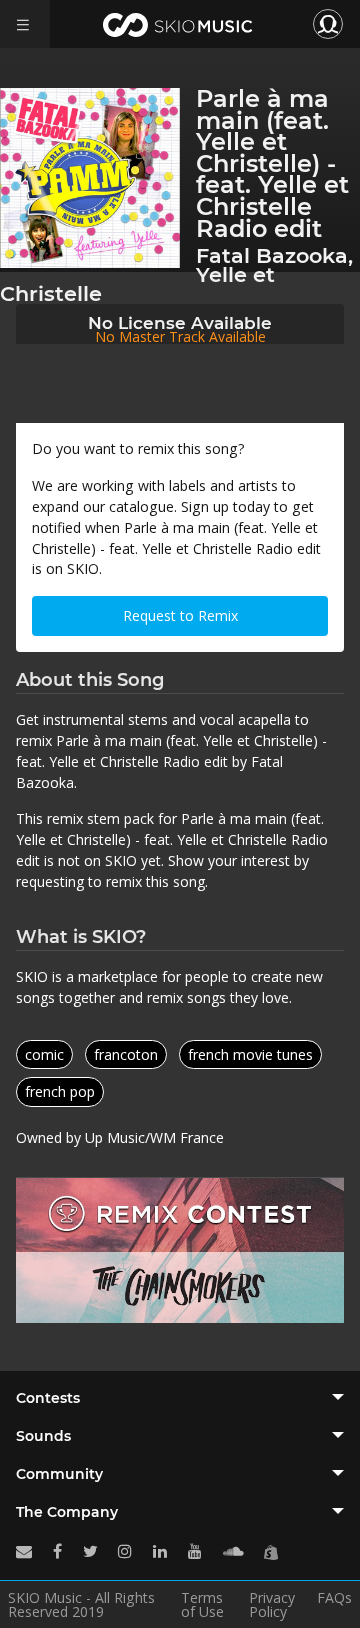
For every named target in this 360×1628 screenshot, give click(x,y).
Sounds (43, 1436)
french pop (60, 1091)
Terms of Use (202, 1605)
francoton (126, 1054)
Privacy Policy (272, 1605)
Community (59, 1474)
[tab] (180, 1398)
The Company (67, 1512)
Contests (48, 1398)
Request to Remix (180, 615)
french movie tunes (250, 1054)
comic (44, 1054)
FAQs (334, 1599)
